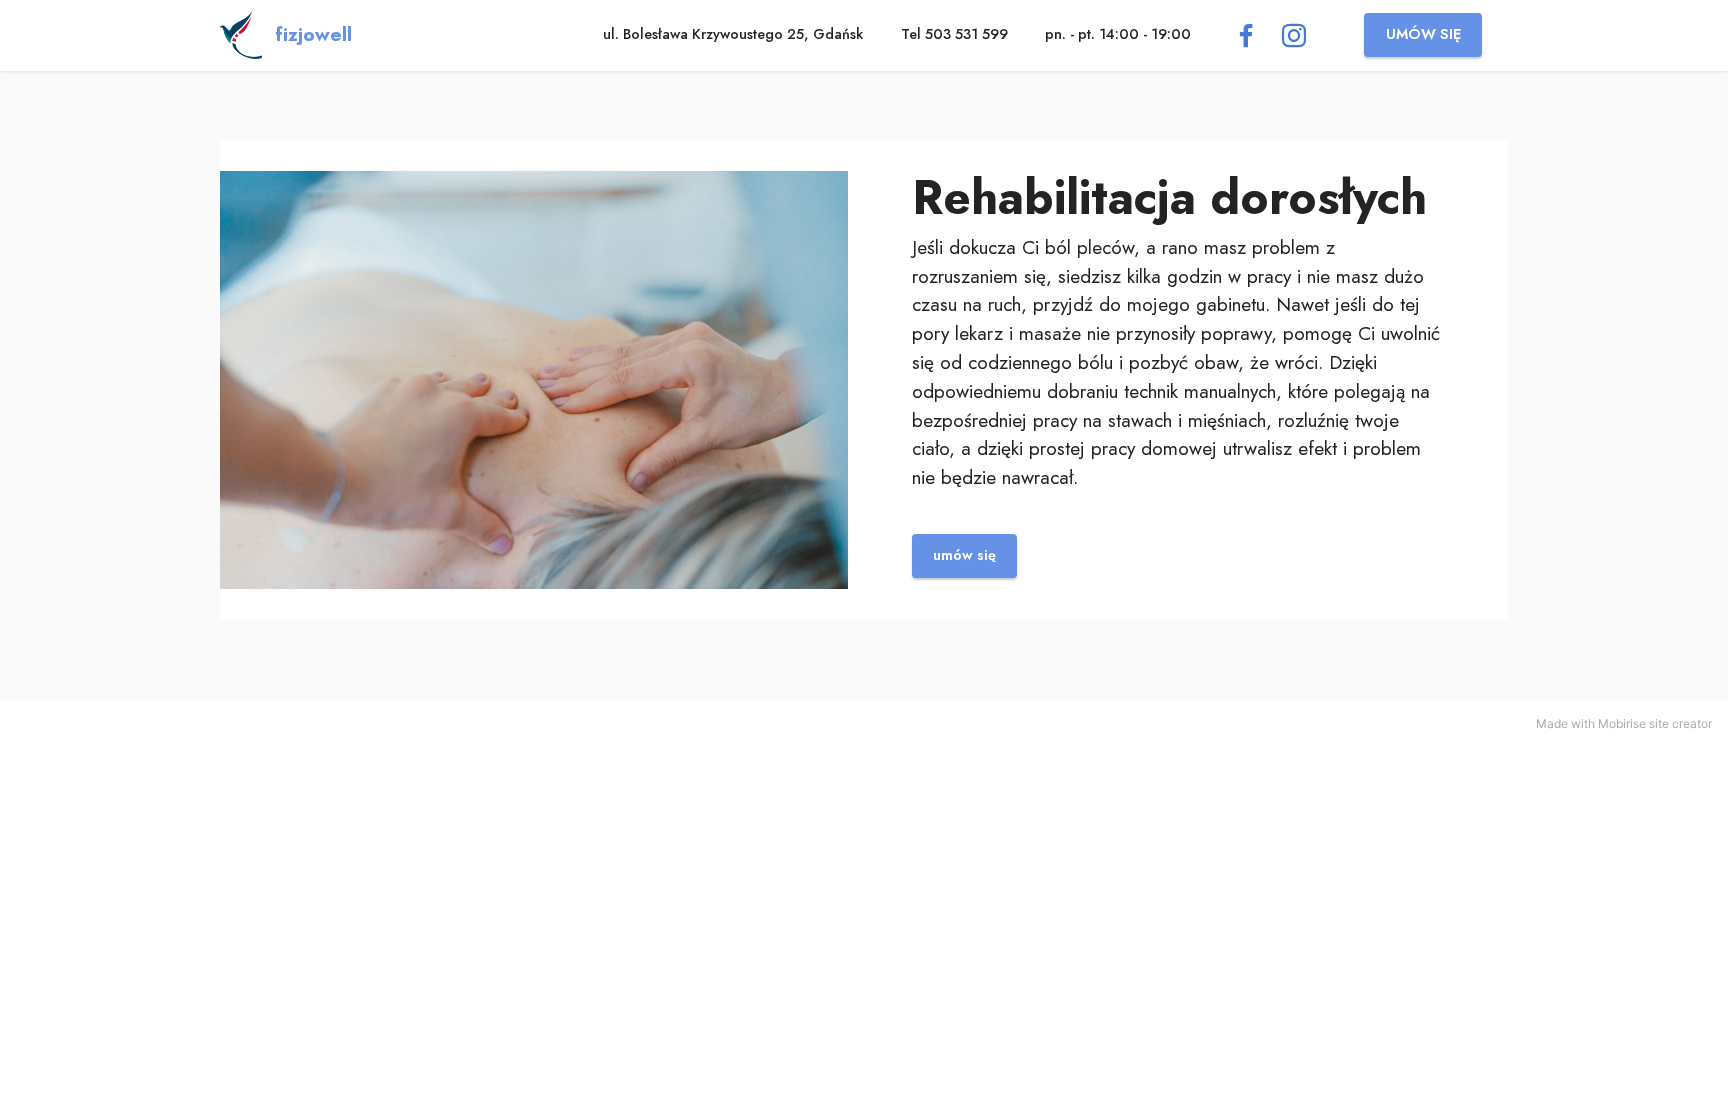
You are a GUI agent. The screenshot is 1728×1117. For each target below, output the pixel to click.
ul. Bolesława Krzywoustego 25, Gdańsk (733, 34)
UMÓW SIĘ (1423, 34)
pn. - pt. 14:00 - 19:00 (1118, 34)
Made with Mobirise (1591, 723)
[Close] (1700, 28)
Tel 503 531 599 (954, 34)
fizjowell (313, 34)
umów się (964, 555)
